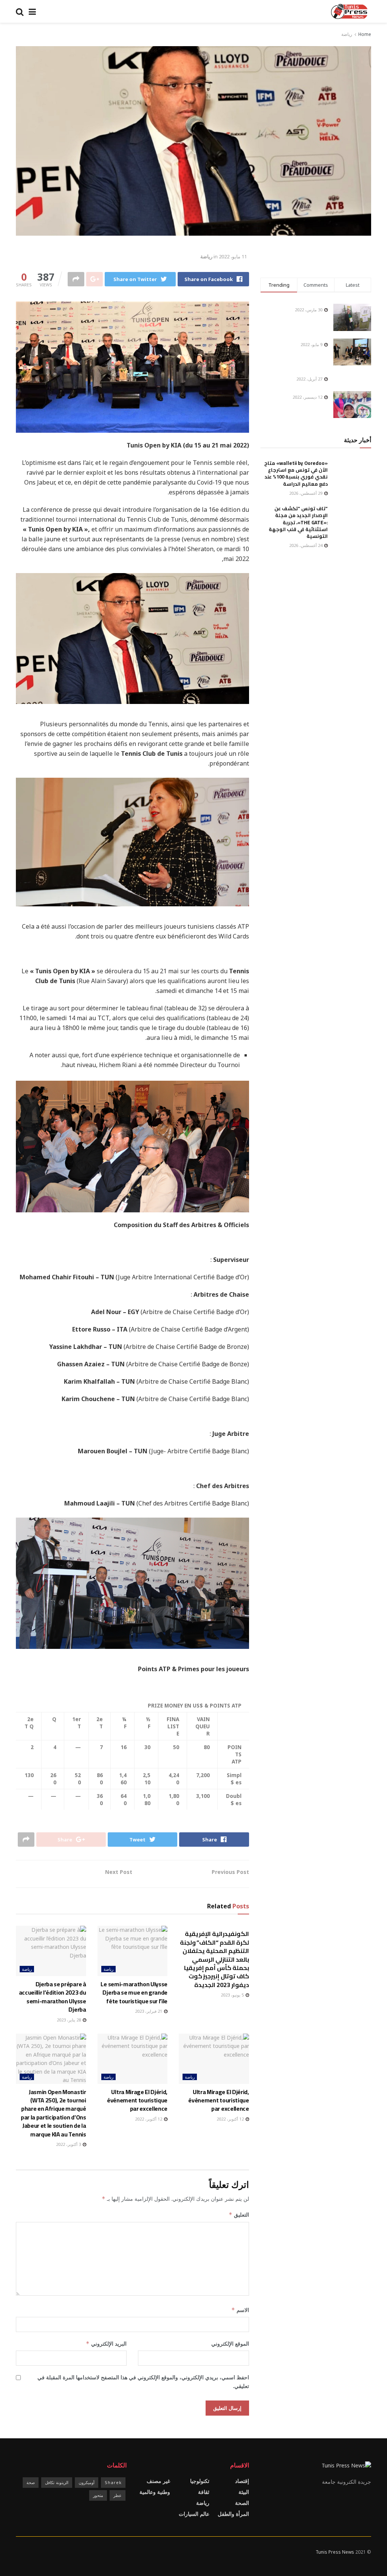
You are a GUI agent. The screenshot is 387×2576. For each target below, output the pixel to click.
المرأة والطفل (233, 2514)
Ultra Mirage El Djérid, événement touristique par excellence (218, 2100)
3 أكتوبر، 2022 (69, 2144)
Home (365, 34)
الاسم (240, 2310)
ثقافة (204, 2492)
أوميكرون (87, 2482)
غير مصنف (158, 2481)
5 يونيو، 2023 (233, 1995)
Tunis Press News (335, 2552)
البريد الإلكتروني (106, 2344)
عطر (118, 2495)
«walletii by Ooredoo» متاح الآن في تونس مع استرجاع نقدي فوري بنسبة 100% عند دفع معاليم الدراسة (296, 473)
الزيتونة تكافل (57, 2482)
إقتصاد (242, 2481)
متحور (98, 2495)
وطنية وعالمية (155, 2492)
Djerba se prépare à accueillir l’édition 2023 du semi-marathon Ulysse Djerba (53, 1997)
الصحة (242, 2503)
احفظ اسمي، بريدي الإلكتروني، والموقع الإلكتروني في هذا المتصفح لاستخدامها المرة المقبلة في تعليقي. (143, 2381)
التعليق (239, 2215)
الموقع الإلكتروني (230, 2344)
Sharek (113, 2482)
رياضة (347, 34)
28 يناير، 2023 (69, 2020)
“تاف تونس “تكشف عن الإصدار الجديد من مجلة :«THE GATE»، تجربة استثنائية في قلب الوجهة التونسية (298, 522)
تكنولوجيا (200, 2481)
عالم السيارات (194, 2514)
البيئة (244, 2492)
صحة (31, 2482)
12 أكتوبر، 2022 (231, 2119)
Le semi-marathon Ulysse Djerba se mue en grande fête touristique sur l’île (134, 1993)
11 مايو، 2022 (233, 256)
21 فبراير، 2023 (149, 2011)
